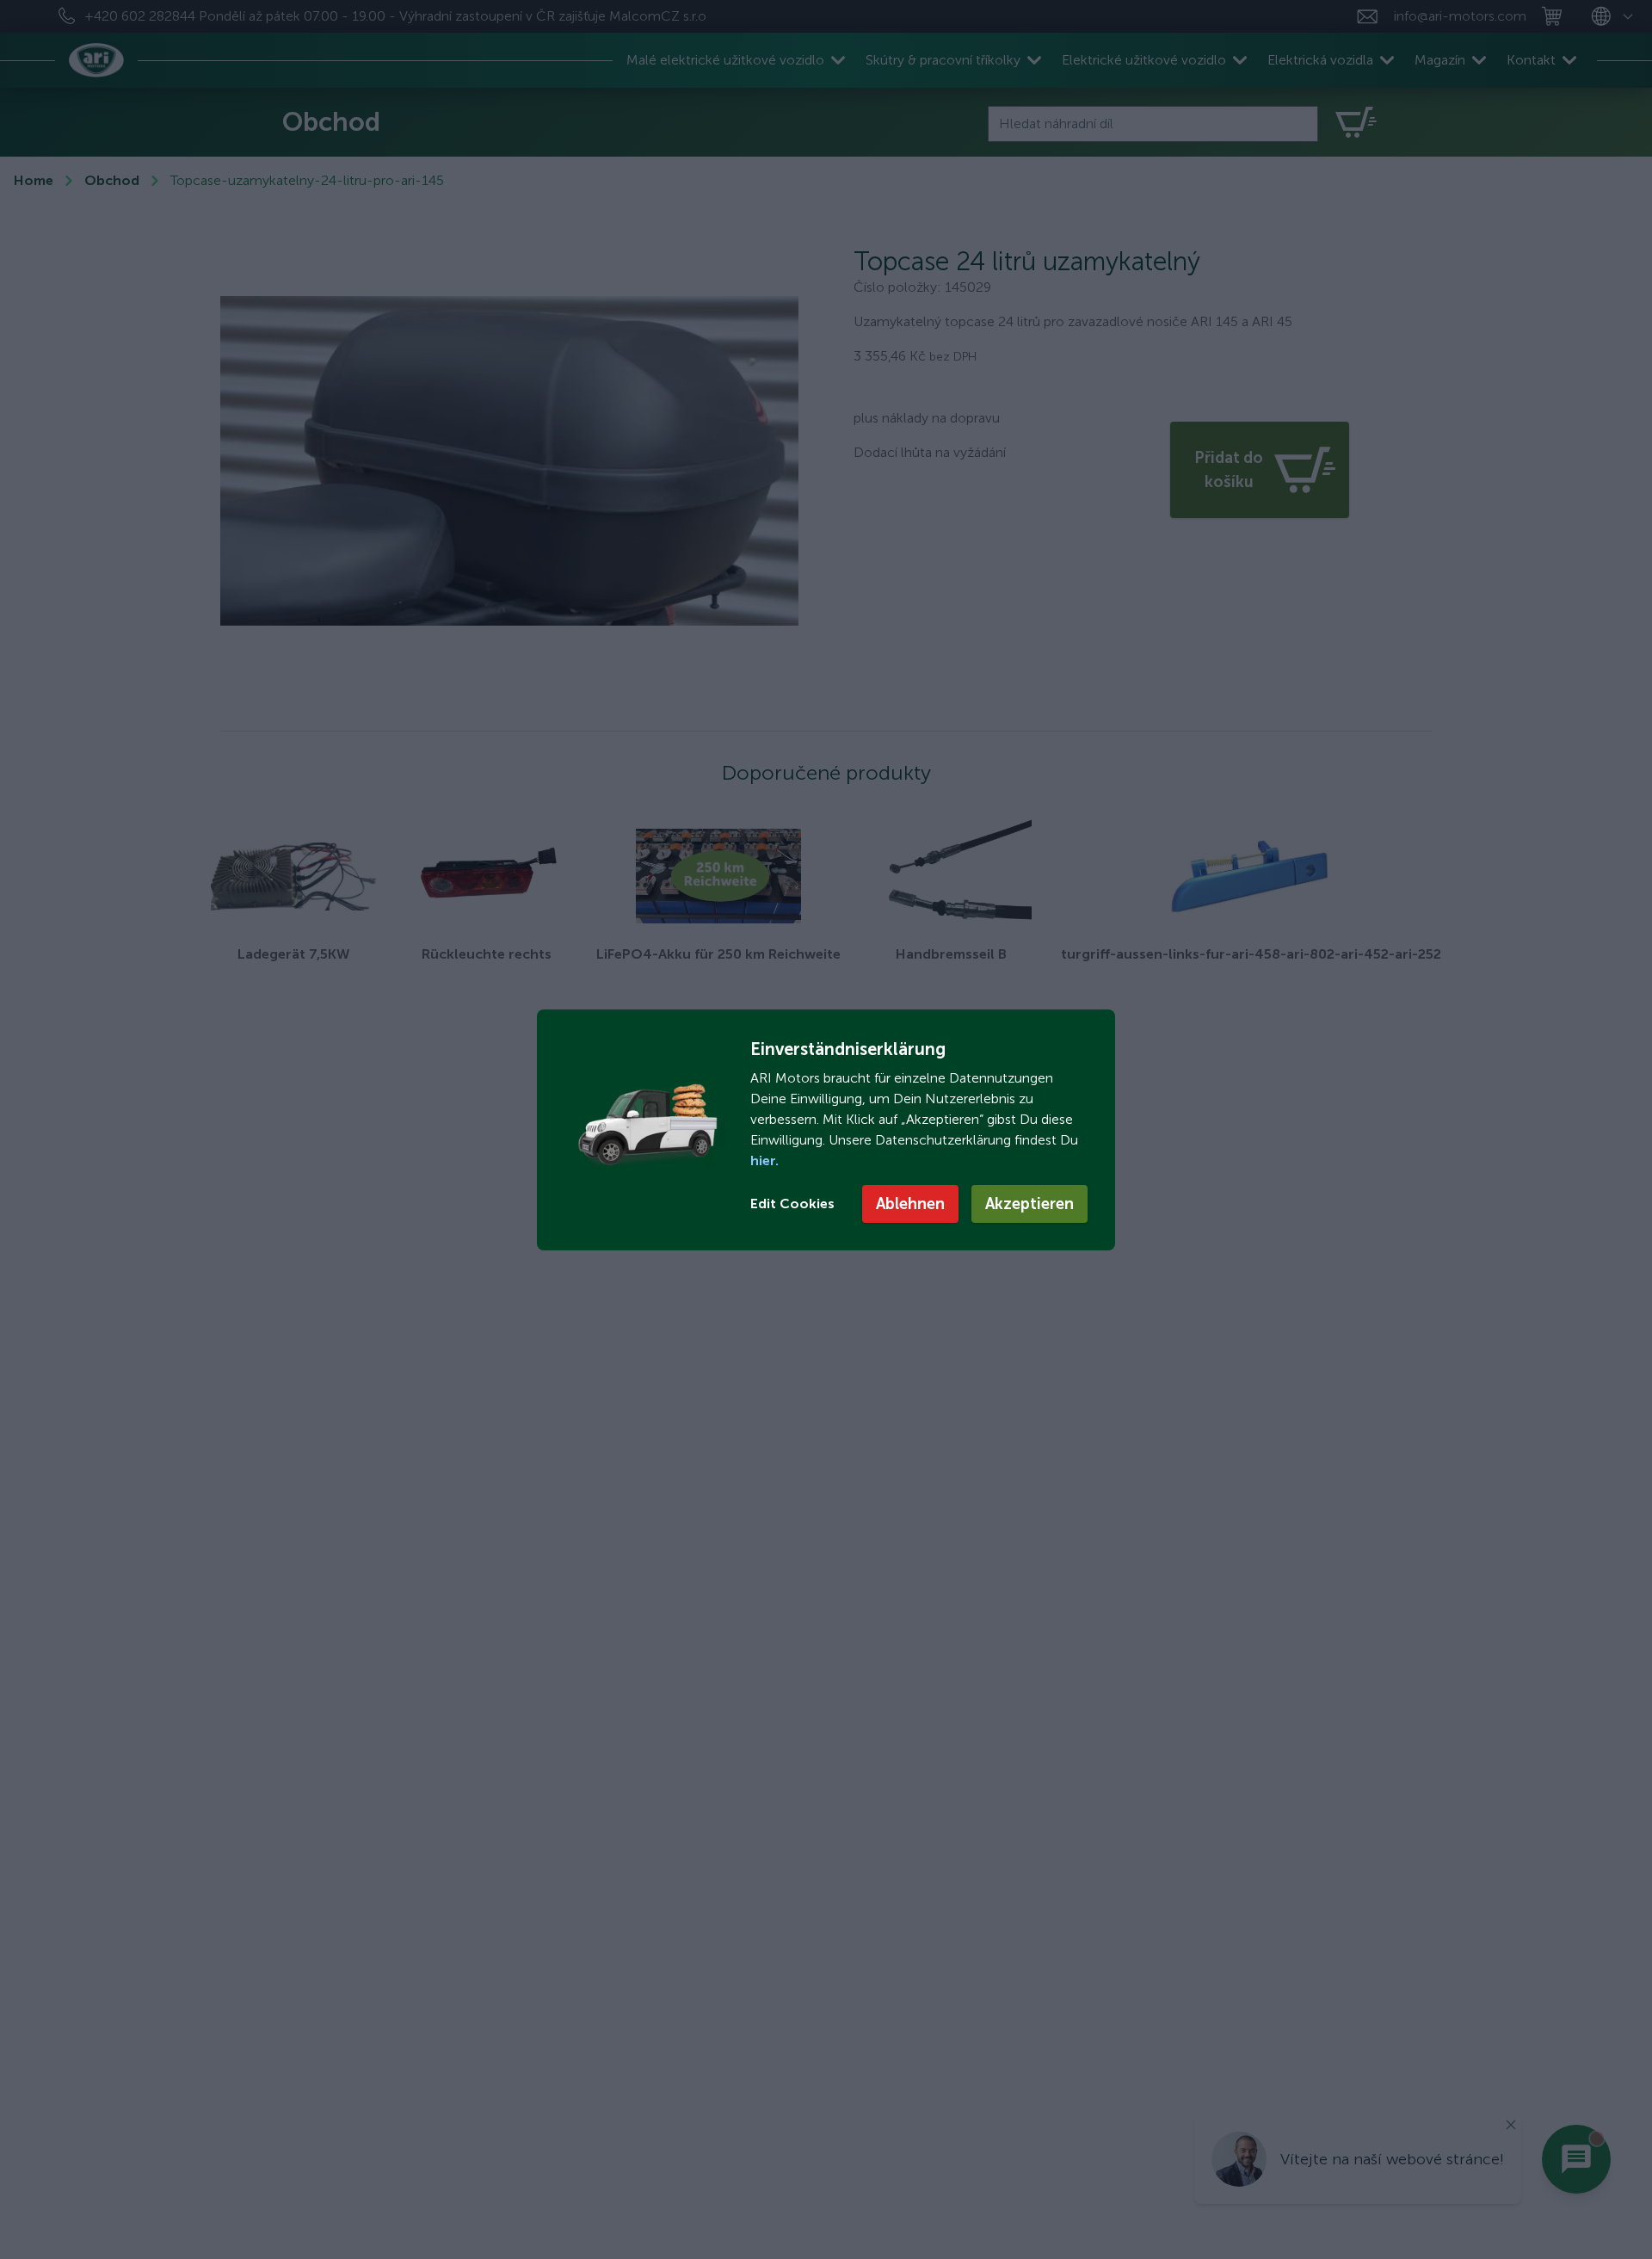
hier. (764, 1160)
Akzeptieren (1029, 1204)
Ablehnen (910, 1204)
